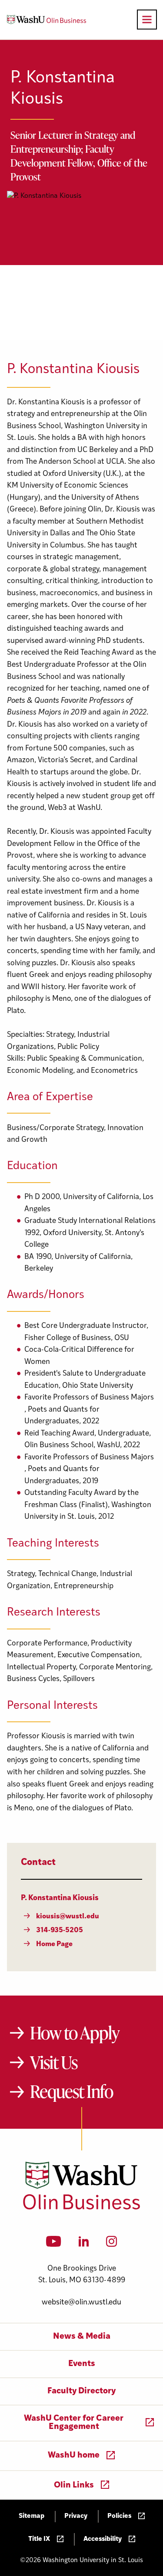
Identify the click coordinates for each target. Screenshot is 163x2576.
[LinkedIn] (84, 2244)
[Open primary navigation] (147, 20)
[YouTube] (54, 2244)
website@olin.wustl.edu (81, 2302)
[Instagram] (111, 2244)
